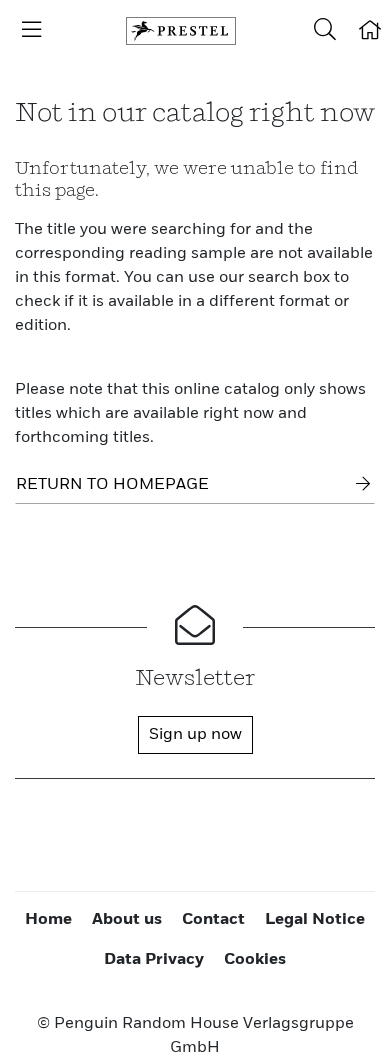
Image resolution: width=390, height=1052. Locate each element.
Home (48, 920)
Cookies (255, 960)
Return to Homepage (112, 485)
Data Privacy (154, 960)
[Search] (325, 31)
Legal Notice (315, 920)
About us (127, 920)
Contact (213, 920)
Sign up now (195, 735)
